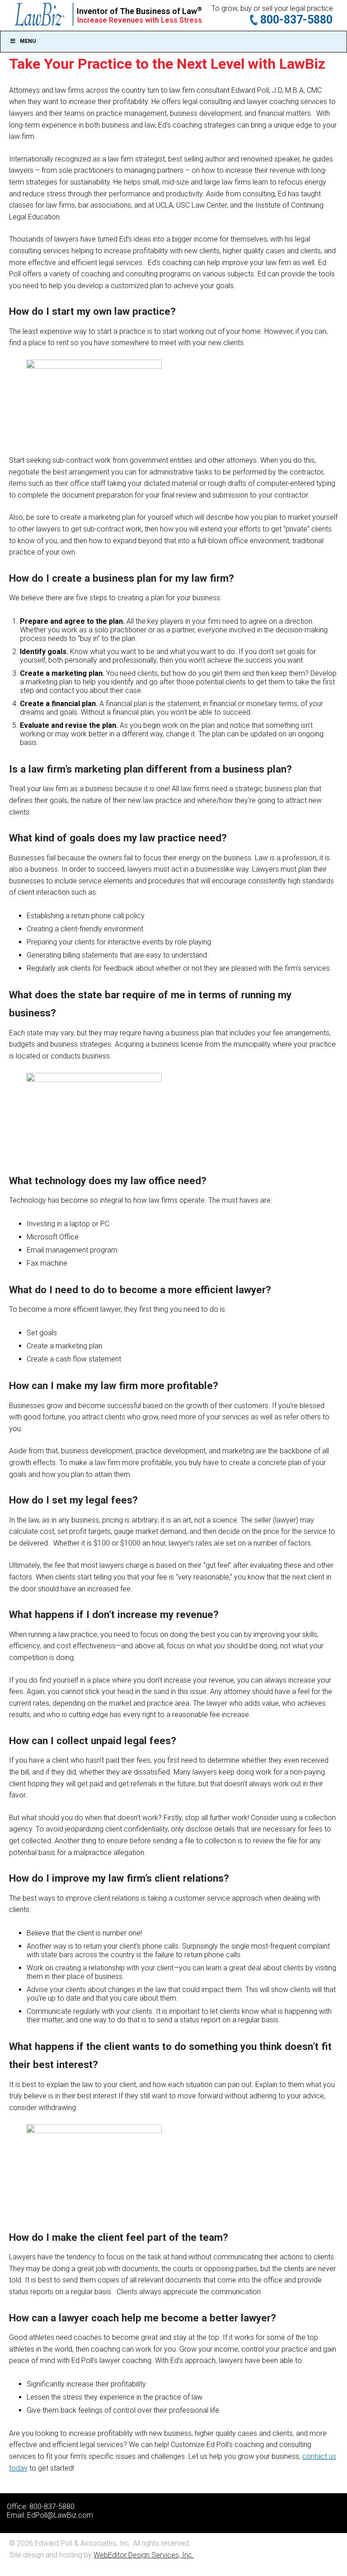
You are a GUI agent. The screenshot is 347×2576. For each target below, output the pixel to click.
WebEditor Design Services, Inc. (144, 2555)
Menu (28, 41)
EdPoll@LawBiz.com (60, 2515)
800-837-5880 (296, 20)
